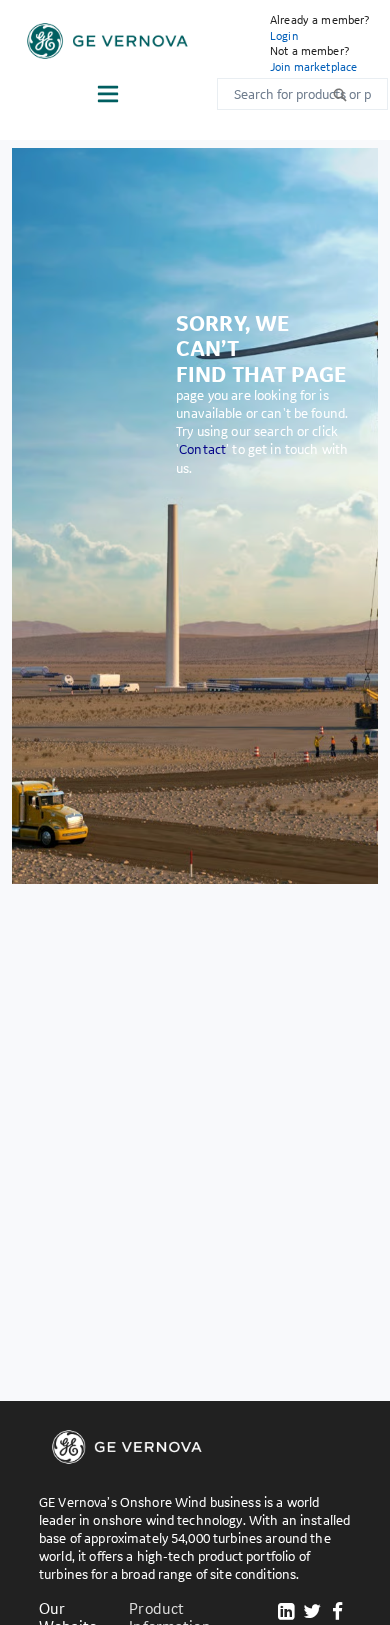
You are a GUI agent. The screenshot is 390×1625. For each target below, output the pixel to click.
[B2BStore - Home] (107, 41)
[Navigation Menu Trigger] (108, 94)
